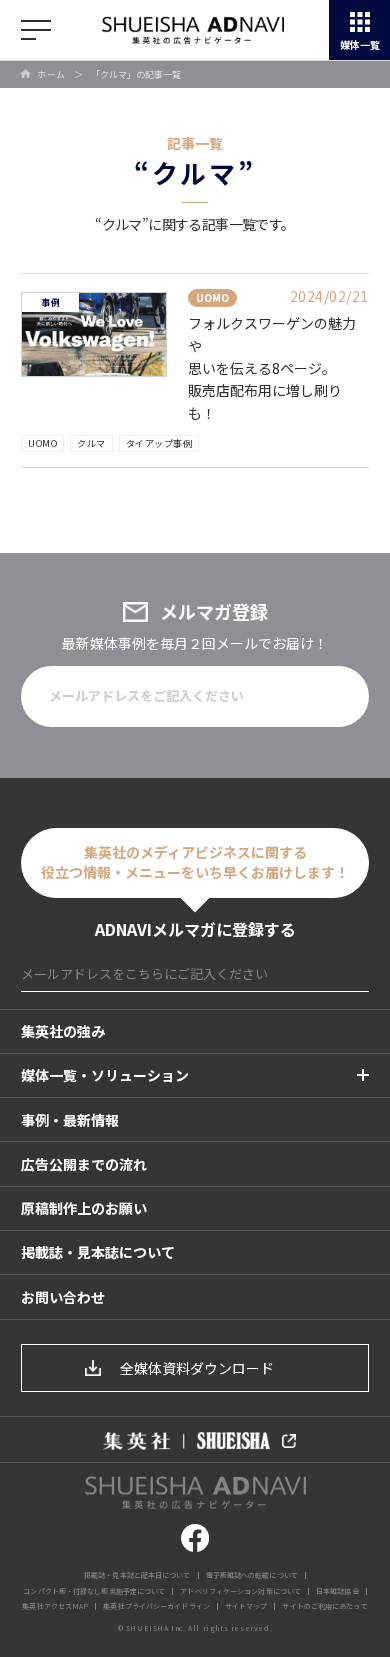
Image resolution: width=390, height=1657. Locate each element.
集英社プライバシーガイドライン (156, 1606)
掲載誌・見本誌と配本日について (137, 1575)
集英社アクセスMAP (55, 1606)
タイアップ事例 (159, 443)
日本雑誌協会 (337, 1591)
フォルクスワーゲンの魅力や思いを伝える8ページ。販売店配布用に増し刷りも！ (272, 368)
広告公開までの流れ (84, 1164)
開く (36, 30)
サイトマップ (246, 1606)
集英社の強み (63, 1031)
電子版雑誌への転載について (252, 1575)
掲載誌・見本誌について (98, 1252)
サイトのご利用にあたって (324, 1606)
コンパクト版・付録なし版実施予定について (94, 1591)
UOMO (42, 443)
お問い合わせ (63, 1297)
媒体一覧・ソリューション (105, 1075)
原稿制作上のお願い (84, 1208)
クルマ (91, 443)
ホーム (51, 74)
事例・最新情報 (70, 1120)
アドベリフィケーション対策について (240, 1591)
